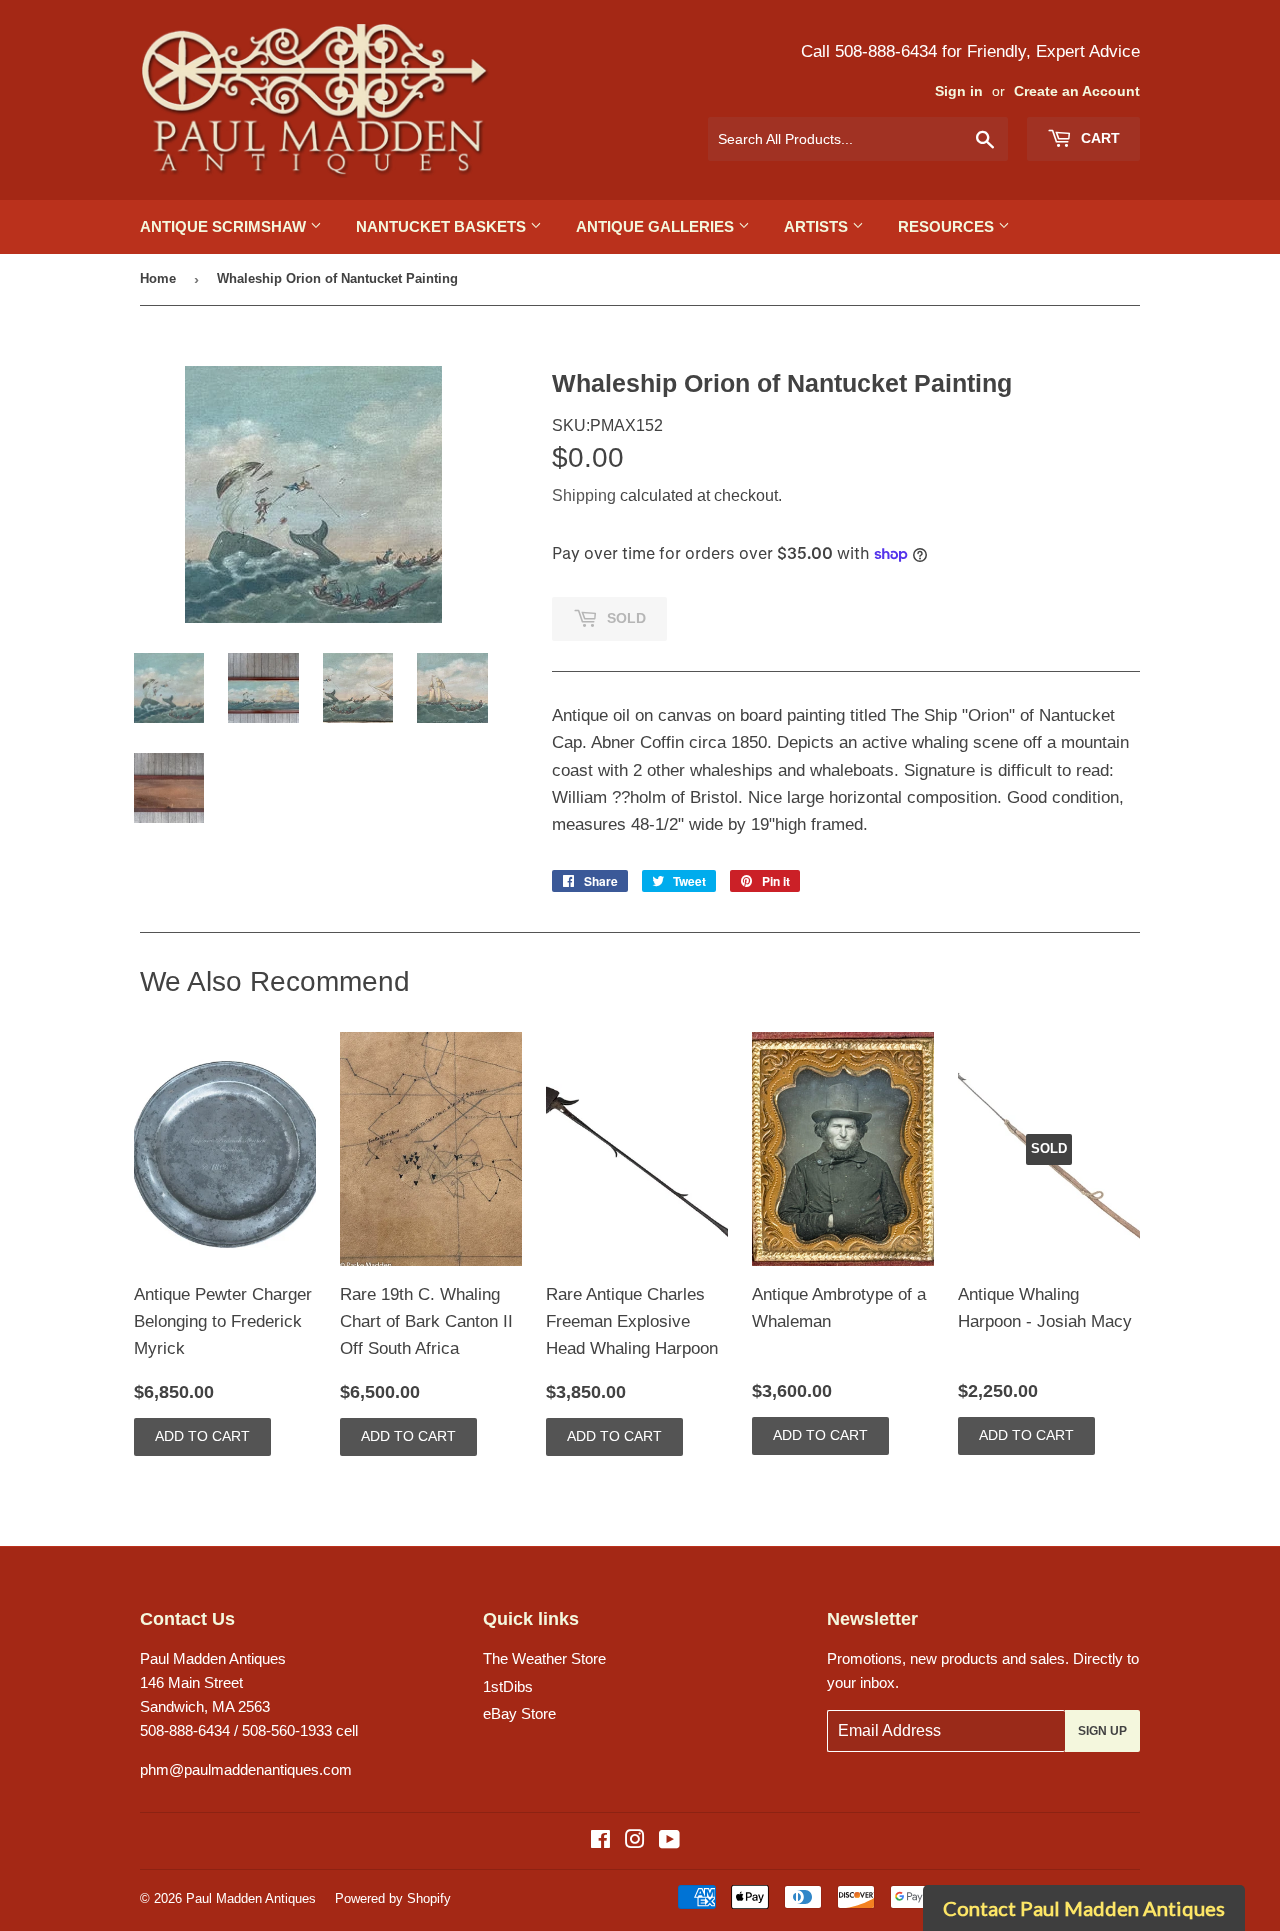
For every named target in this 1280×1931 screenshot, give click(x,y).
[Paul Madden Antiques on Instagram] (635, 1841)
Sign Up (1102, 1731)
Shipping (584, 495)
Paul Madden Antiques (251, 1898)
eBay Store (519, 1713)
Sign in (959, 91)
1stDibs (508, 1686)
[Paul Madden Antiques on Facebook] (600, 1841)
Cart (1098, 138)
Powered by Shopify (393, 1898)
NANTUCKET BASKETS (443, 226)
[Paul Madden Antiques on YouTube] (669, 1841)
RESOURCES (948, 226)
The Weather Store (544, 1658)
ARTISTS (818, 226)
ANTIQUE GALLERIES (657, 226)
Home (158, 278)
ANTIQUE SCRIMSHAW (225, 226)
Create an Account (1077, 91)
